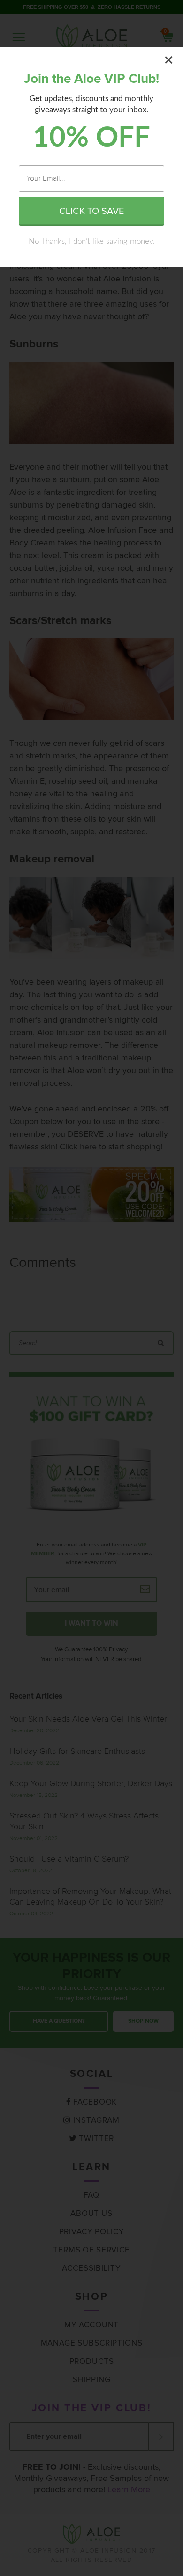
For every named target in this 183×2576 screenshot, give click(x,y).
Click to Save (91, 211)
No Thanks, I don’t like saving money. (92, 241)
